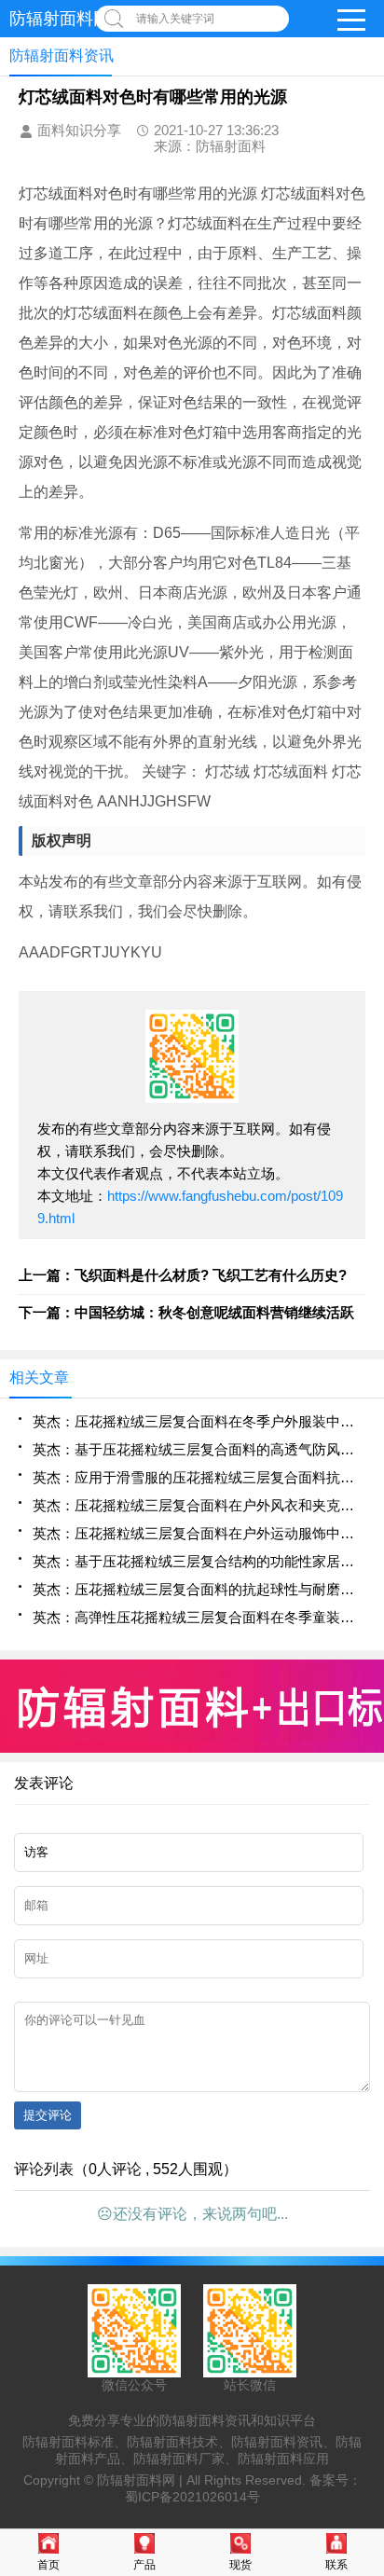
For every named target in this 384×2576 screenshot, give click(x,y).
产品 (144, 2565)
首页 (48, 2565)
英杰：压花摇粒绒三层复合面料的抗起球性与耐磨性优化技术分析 (199, 1589)
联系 (336, 2565)
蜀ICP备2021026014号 (192, 2497)
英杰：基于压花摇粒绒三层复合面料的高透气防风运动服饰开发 (199, 1449)
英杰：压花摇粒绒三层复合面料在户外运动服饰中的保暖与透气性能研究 (199, 1533)
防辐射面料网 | (142, 2480)
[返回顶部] (364, 2299)
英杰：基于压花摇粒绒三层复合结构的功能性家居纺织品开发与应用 (199, 1561)
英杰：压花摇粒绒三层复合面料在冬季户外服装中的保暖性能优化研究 (199, 1421)
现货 (240, 2565)
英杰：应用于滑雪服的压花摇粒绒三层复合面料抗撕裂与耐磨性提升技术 (199, 1477)
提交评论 (48, 2115)
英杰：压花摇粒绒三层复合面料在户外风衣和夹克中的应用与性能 (199, 1505)
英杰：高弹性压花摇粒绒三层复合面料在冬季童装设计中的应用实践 (199, 1617)
